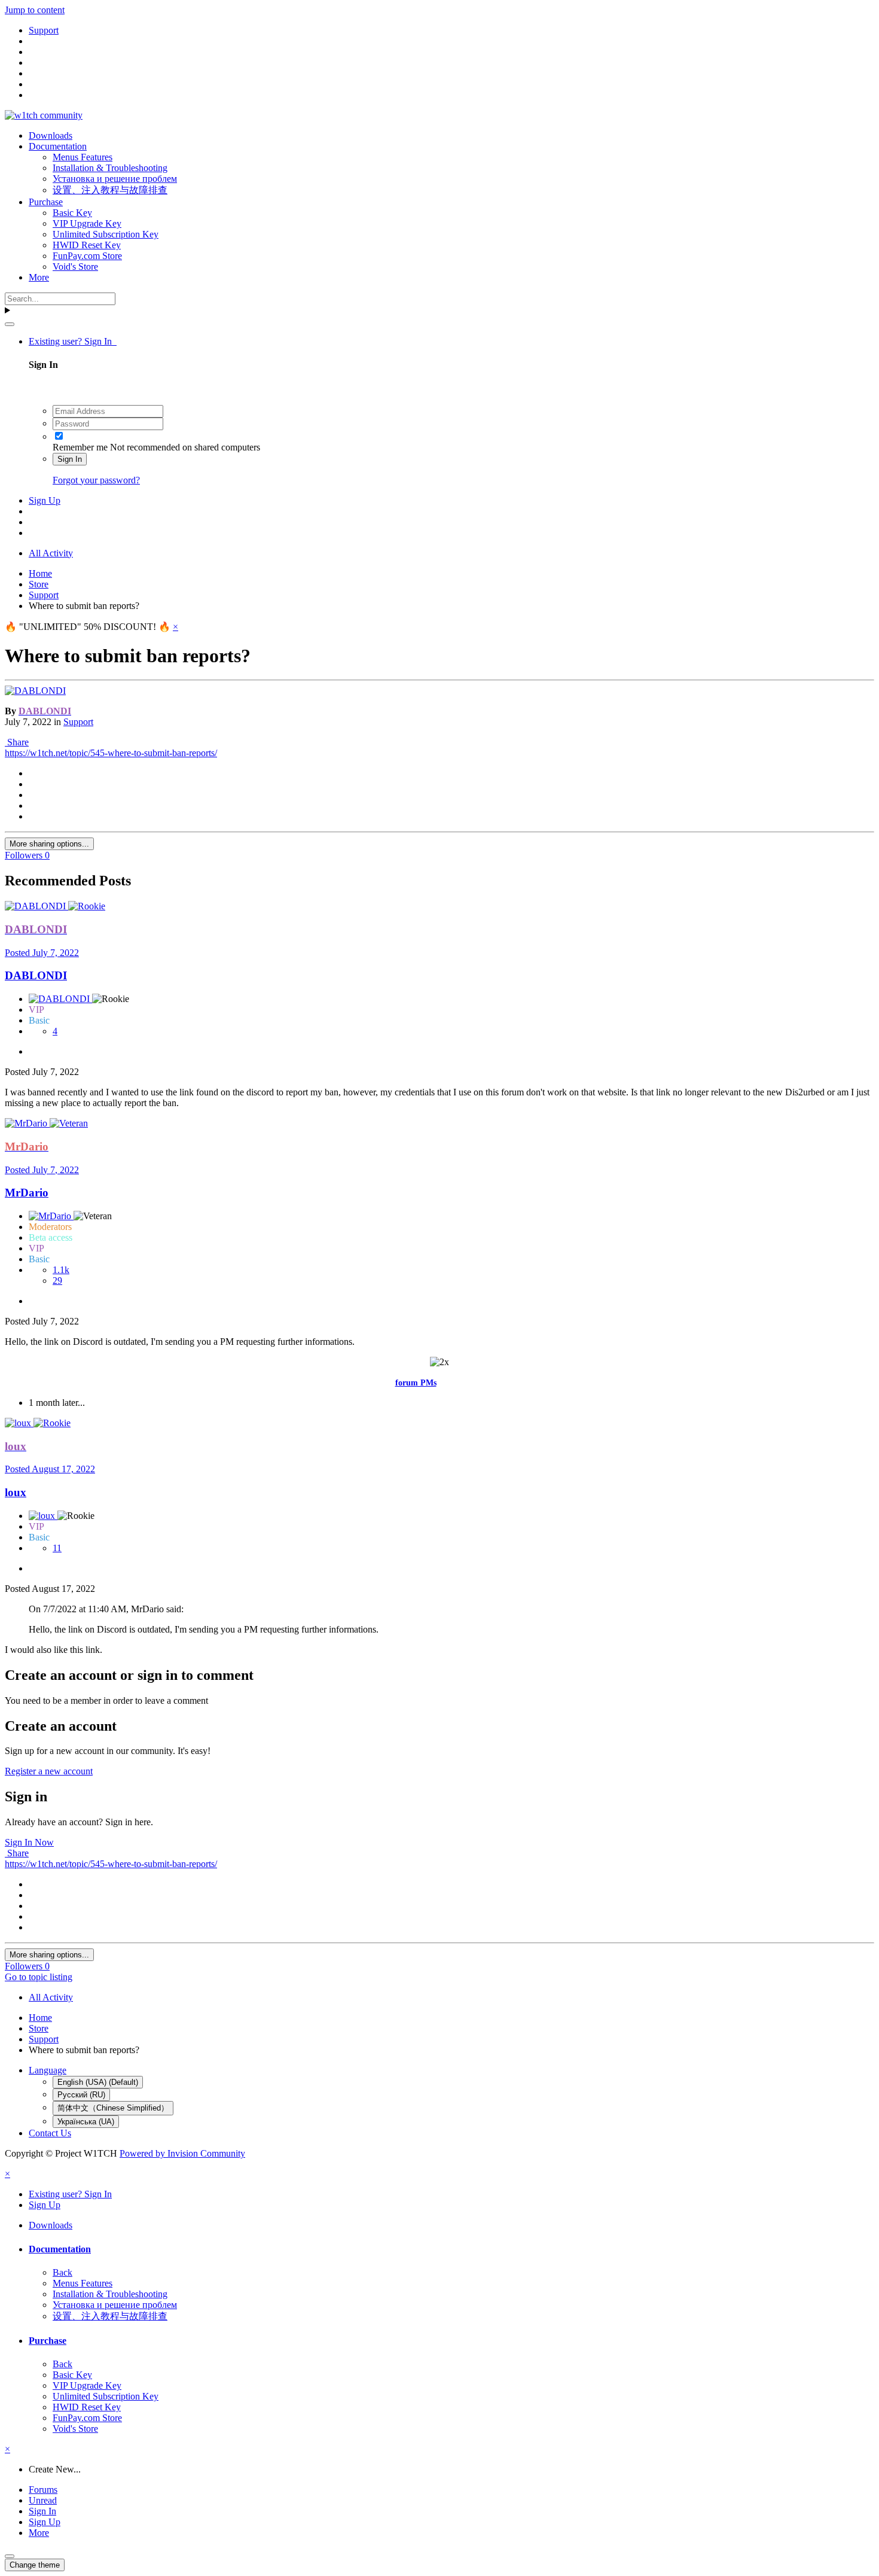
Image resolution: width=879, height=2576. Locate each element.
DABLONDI (36, 975)
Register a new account (49, 1771)
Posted (42, 953)
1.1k (61, 1270)
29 (57, 1281)
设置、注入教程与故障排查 (110, 190)
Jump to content (35, 10)
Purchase (46, 202)
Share (17, 742)
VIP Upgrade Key (87, 223)
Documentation (58, 146)
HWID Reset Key (87, 245)
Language (48, 2070)
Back (62, 2272)
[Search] (10, 324)
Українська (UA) (86, 2122)
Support (78, 722)
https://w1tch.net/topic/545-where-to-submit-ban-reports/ (111, 753)
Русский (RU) (81, 2095)
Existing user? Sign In (73, 341)
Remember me (80, 447)
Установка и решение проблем (115, 179)
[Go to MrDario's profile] (27, 1123)
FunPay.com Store (87, 256)
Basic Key (72, 213)
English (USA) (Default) (98, 2082)
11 (57, 1548)
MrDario (27, 1193)
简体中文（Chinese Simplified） (113, 2108)
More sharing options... (49, 844)
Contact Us (50, 2133)
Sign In (70, 459)
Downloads (51, 136)
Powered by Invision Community (182, 2153)
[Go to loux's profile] (19, 1423)
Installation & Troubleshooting (110, 168)
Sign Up (45, 500)
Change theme (35, 2565)
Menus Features (83, 157)
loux (16, 1492)
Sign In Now (29, 1842)
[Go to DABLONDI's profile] (35, 691)
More (39, 277)
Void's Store (75, 267)
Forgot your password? (96, 480)
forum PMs (416, 1383)
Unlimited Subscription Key (106, 234)
